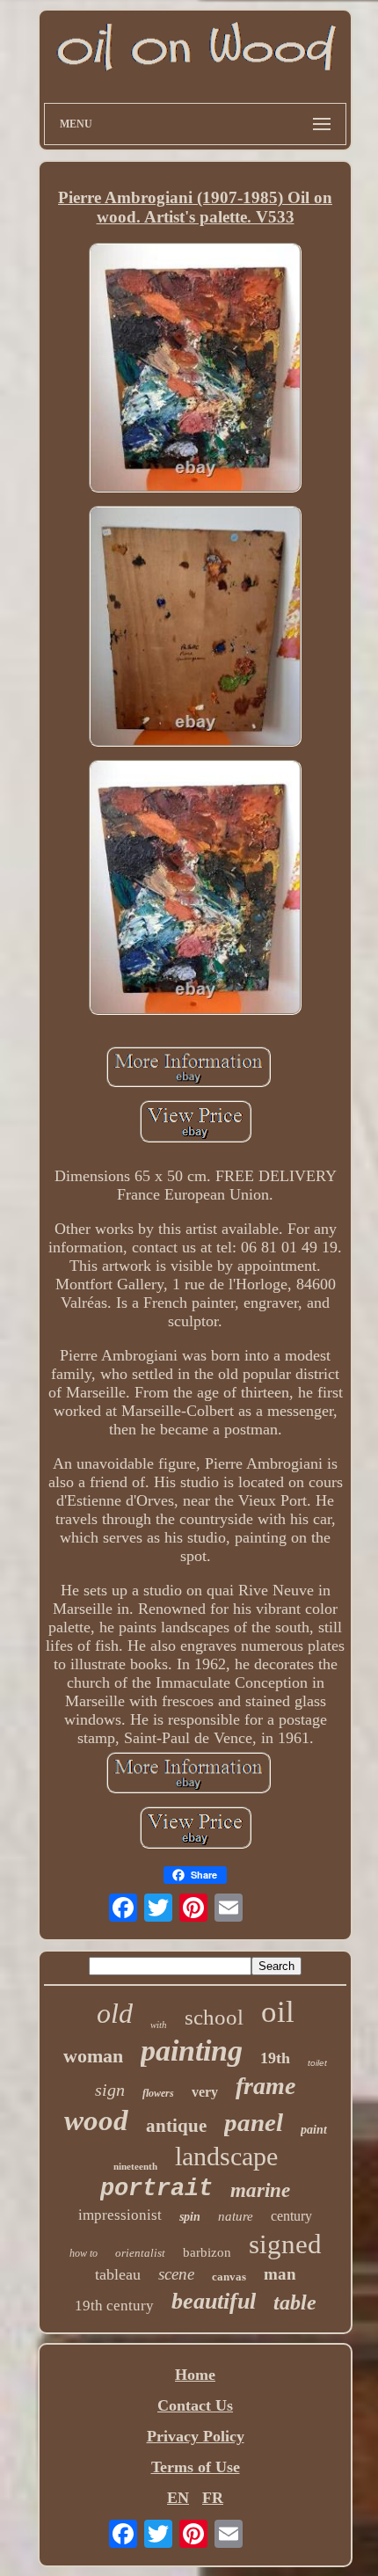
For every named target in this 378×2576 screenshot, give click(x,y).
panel (254, 2122)
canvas (229, 2277)
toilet (317, 2063)
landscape (226, 2156)
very (205, 2092)
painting (192, 2051)
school (214, 2017)
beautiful (214, 2301)
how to (84, 2253)
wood (96, 2120)
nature (236, 2216)
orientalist (140, 2253)
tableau (118, 2274)
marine (260, 2190)
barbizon (207, 2252)
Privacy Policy (196, 2436)
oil (278, 2012)
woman (93, 2056)
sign (110, 2090)
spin (190, 2217)
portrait (156, 2189)
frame (265, 2086)
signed (285, 2244)
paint (314, 2130)
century (291, 2216)
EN (178, 2498)
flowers (158, 2093)
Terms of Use (196, 2467)
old (115, 2013)
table (295, 2302)
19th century (114, 2306)
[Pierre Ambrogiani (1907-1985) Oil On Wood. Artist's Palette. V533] (195, 369)
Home (195, 2375)
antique (176, 2126)
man (280, 2274)
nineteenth (135, 2166)
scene (176, 2274)
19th (275, 2058)
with (159, 2025)
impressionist (120, 2215)
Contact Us (195, 2405)
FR (213, 2498)
